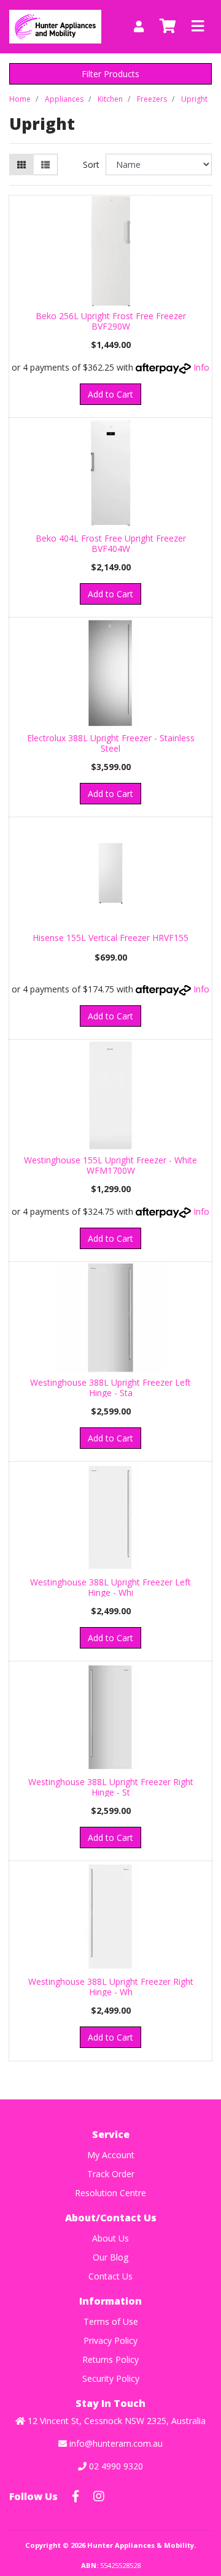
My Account (111, 2155)
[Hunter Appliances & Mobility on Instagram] (99, 2496)
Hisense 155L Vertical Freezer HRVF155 (110, 938)
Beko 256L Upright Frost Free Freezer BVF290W (111, 321)
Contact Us (110, 2276)
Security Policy (111, 2378)
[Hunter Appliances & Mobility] (55, 25)
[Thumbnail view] (21, 164)
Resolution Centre (110, 2193)
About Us (110, 2238)
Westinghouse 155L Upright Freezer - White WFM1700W (110, 1165)
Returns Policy (110, 2359)
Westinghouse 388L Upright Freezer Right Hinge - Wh (111, 1987)
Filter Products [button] (110, 74)
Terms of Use (111, 2321)
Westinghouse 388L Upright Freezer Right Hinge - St (111, 1787)
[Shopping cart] (168, 26)
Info (201, 367)
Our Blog (110, 2257)
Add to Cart (110, 394)
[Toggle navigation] (198, 26)
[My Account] (139, 27)
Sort (91, 164)
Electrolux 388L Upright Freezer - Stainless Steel (111, 743)
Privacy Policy (110, 2340)
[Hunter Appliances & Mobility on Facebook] (76, 2496)
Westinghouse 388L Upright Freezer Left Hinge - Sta (110, 1388)
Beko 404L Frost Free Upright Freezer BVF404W (111, 543)
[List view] (45, 164)
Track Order (111, 2174)
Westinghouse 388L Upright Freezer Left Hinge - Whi (110, 1587)
